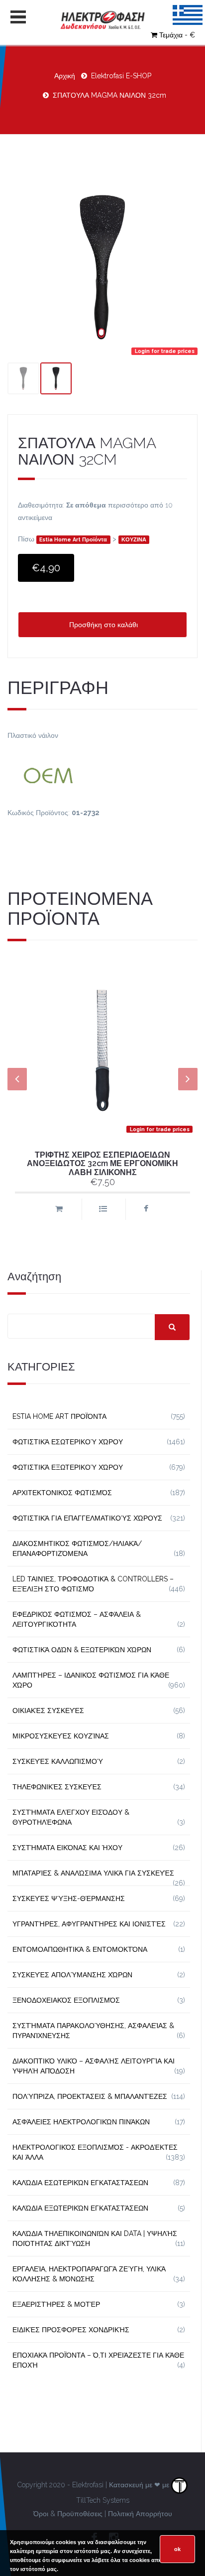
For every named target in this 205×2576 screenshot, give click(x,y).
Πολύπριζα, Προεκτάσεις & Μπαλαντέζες (90, 2096)
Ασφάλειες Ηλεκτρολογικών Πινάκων (81, 2122)
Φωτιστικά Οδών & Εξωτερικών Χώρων (82, 1650)
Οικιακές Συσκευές (48, 1711)
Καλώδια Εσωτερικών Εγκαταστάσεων (80, 2183)
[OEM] (102, 774)
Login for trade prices (165, 351)
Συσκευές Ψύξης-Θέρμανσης (69, 1898)
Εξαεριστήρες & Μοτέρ (56, 2304)
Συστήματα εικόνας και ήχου (67, 1848)
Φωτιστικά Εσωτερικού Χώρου (68, 1442)
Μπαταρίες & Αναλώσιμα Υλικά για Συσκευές (93, 1873)
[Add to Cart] (59, 1209)
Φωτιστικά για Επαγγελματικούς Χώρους (87, 1518)
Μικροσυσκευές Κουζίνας (61, 1736)
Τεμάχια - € (177, 35)
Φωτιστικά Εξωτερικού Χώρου (68, 1467)
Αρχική (65, 76)
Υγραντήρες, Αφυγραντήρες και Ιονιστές (89, 1924)
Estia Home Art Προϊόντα (73, 540)
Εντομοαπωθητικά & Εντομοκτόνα (80, 1949)
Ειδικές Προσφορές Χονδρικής (71, 2330)
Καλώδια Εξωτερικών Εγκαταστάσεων (80, 2208)
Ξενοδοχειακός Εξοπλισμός (66, 2000)
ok (177, 2549)
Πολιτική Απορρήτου (140, 2514)
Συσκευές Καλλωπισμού (58, 1761)
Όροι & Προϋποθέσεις (68, 2514)
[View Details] (102, 1209)
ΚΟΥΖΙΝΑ (134, 540)
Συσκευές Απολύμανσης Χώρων (72, 1975)
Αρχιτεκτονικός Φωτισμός (62, 1493)
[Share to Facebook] (146, 1209)
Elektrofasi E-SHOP (121, 76)
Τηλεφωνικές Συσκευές (57, 1787)
